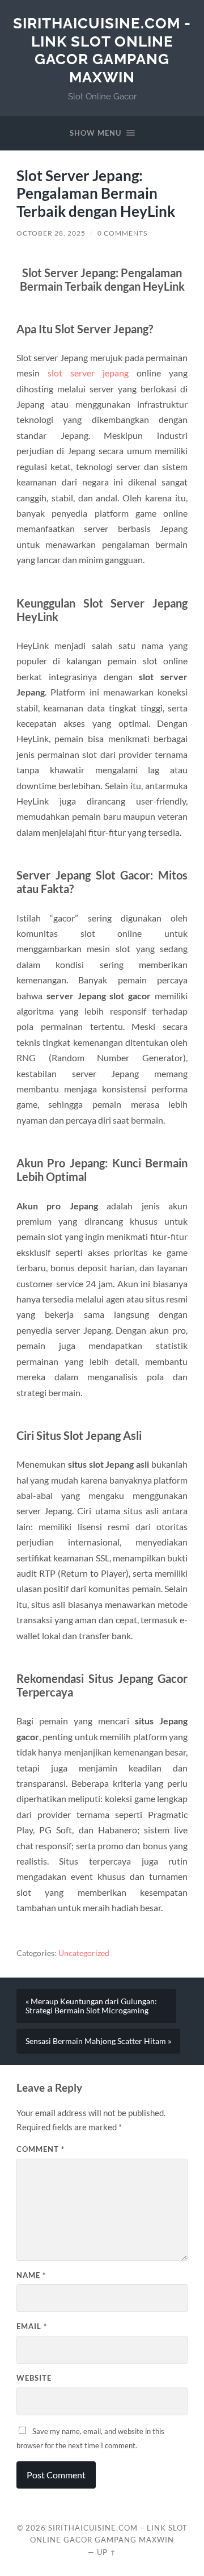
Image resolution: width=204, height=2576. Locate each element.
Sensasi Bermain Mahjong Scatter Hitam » (98, 2041)
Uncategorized (84, 1953)
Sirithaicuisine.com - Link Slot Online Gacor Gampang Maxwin (102, 50)
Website (34, 2378)
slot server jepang (88, 373)
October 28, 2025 (51, 233)
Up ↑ (107, 2552)
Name (31, 2275)
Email (32, 2326)
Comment (41, 2149)
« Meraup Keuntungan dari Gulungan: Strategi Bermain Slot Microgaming (91, 2006)
